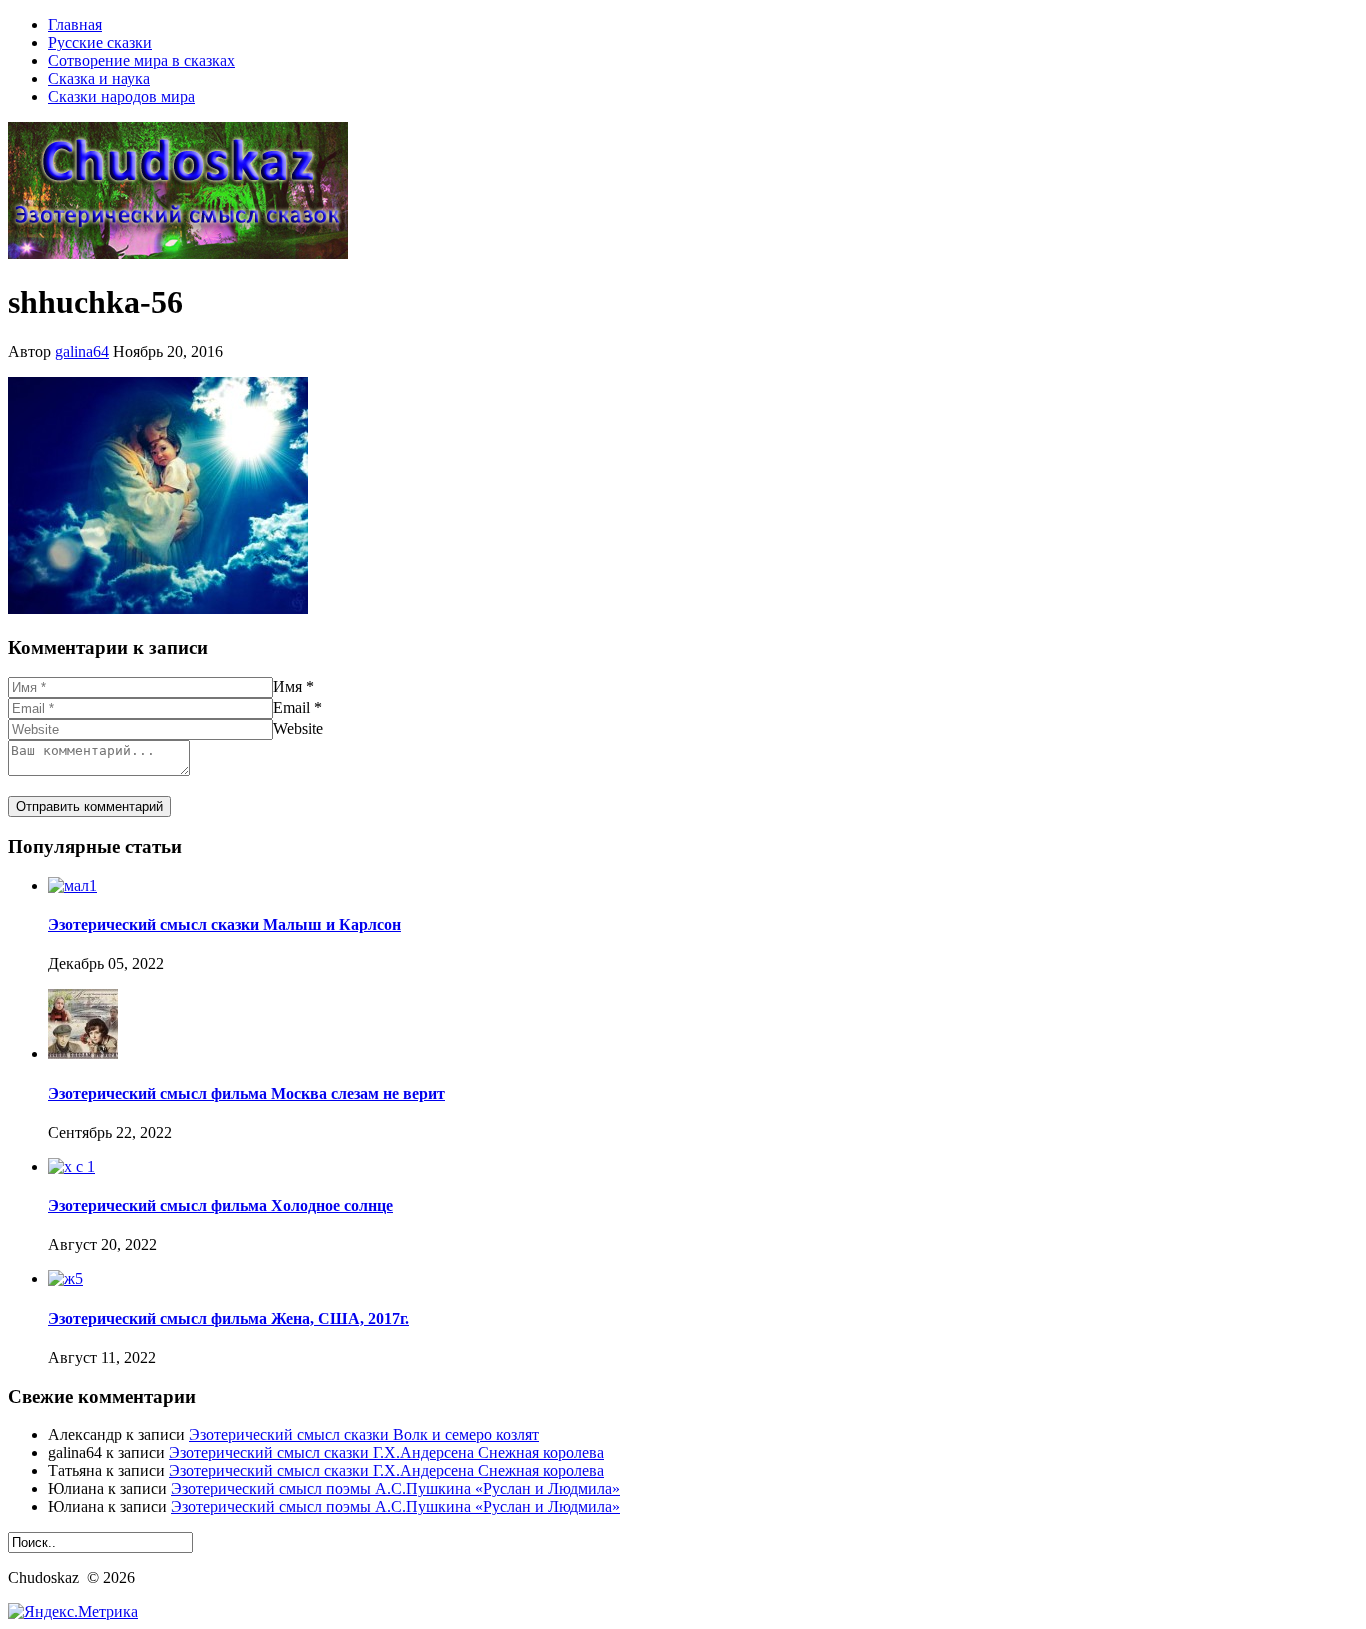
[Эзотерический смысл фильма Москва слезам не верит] (83, 1053)
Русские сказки (100, 42)
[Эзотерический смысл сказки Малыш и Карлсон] (72, 885)
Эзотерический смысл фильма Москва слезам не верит (246, 1093)
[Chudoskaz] (178, 253)
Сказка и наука (99, 78)
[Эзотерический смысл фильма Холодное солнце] (71, 1166)
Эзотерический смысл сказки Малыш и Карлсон (224, 924)
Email (291, 707)
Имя (287, 686)
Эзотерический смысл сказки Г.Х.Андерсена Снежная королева (386, 1452)
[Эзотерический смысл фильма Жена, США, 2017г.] (65, 1278)
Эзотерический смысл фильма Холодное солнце (220, 1205)
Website (298, 728)
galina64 (82, 351)
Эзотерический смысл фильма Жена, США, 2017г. (228, 1318)
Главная (75, 24)
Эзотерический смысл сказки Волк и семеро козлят (364, 1434)
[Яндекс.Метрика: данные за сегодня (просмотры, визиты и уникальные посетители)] (73, 1612)
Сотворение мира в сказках (141, 60)
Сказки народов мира (121, 96)
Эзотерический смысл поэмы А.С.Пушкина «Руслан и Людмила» (395, 1488)
